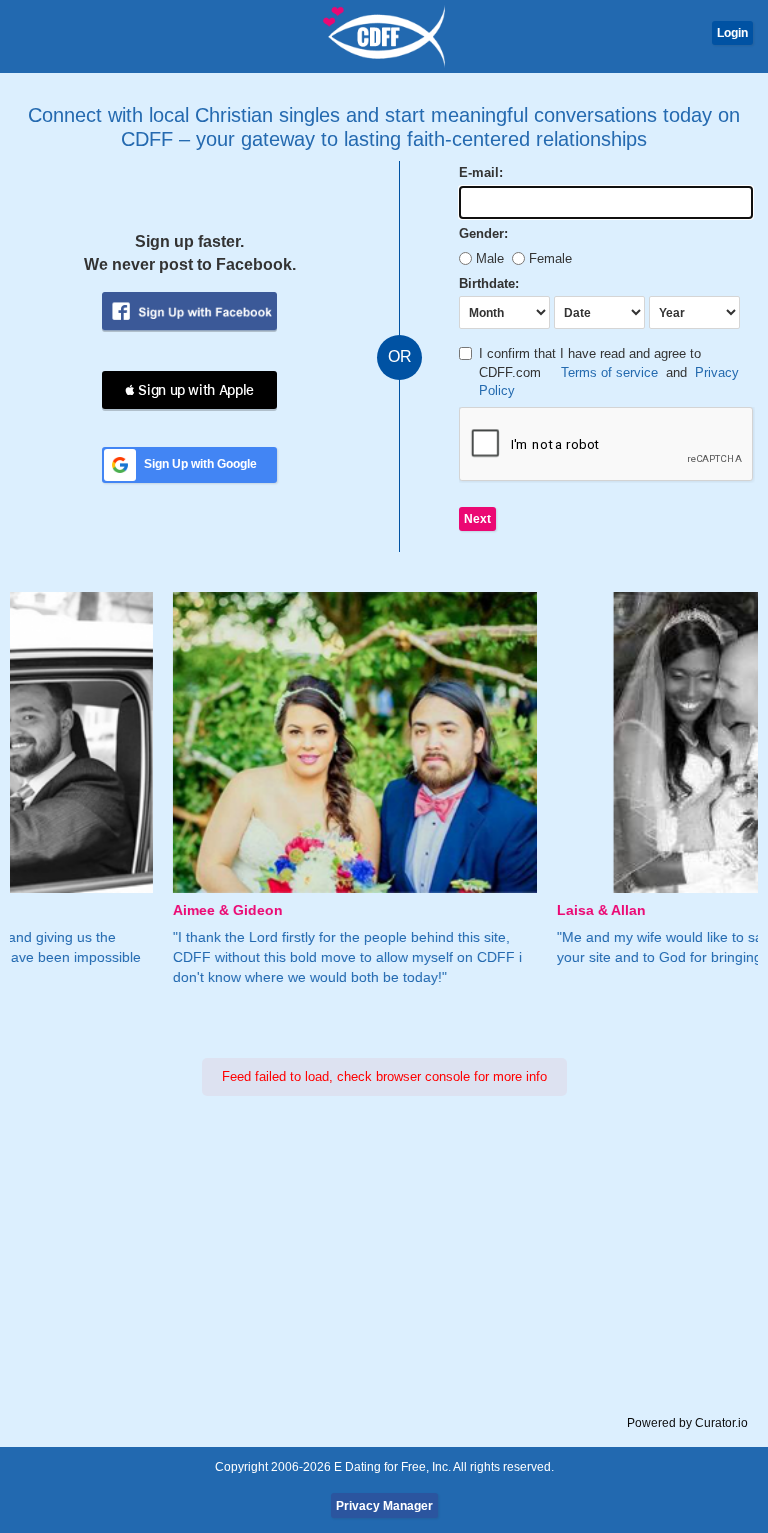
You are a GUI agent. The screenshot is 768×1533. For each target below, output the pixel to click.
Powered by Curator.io (687, 1422)
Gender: (483, 233)
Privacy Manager (384, 1506)
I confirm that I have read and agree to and (609, 372)
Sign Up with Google (200, 464)
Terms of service (609, 372)
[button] (189, 390)
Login (732, 33)
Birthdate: (489, 283)
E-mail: (481, 172)
